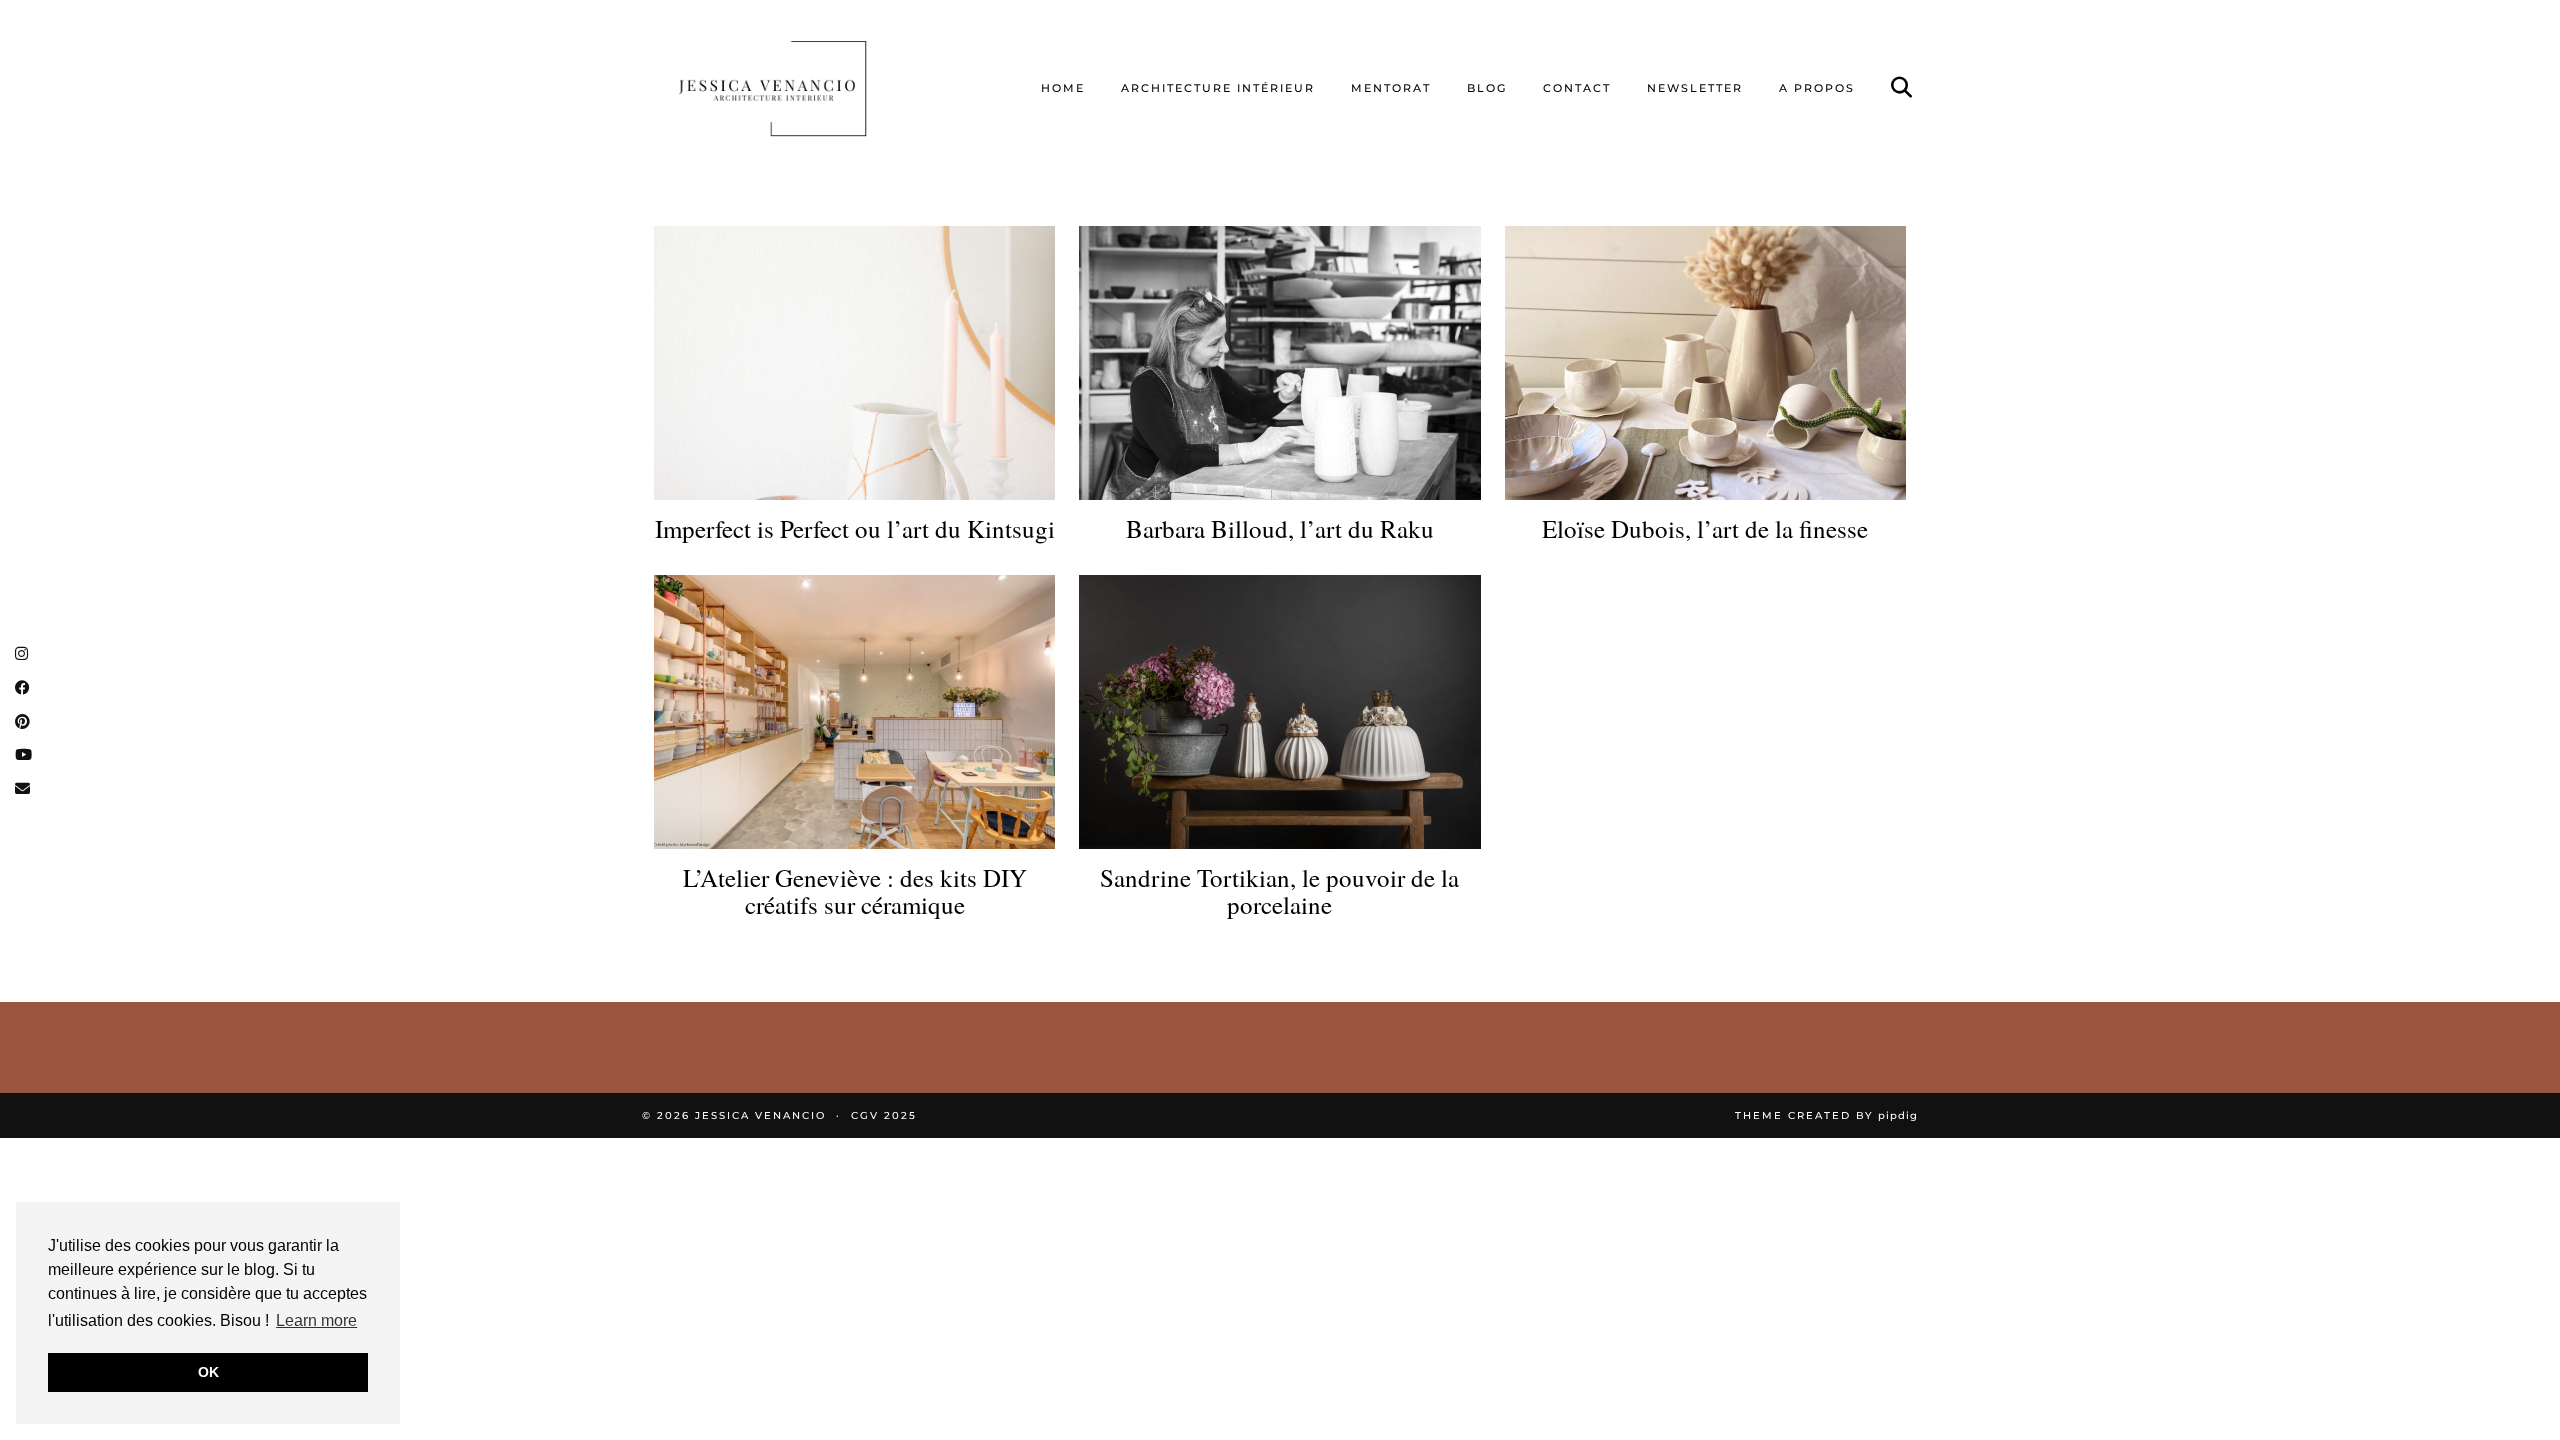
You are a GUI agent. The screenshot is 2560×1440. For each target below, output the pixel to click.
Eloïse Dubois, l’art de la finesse (1705, 529)
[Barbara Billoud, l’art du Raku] (1279, 362)
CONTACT (1577, 88)
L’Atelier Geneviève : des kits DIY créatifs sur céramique (855, 891)
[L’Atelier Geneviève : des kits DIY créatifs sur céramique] (854, 711)
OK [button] (208, 1372)
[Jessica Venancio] (797, 88)
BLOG (1487, 88)
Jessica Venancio (760, 1115)
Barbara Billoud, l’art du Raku (1280, 529)
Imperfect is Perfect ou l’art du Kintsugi (855, 529)
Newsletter (1695, 88)
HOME (1063, 88)
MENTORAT (1391, 88)
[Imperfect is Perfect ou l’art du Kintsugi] (854, 362)
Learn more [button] (316, 1320)
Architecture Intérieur (1218, 88)
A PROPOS (1817, 88)
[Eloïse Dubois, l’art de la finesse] (1705, 362)
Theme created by (1826, 1115)
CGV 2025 (884, 1115)
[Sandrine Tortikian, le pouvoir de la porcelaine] (1279, 711)
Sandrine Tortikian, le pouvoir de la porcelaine (1279, 891)
